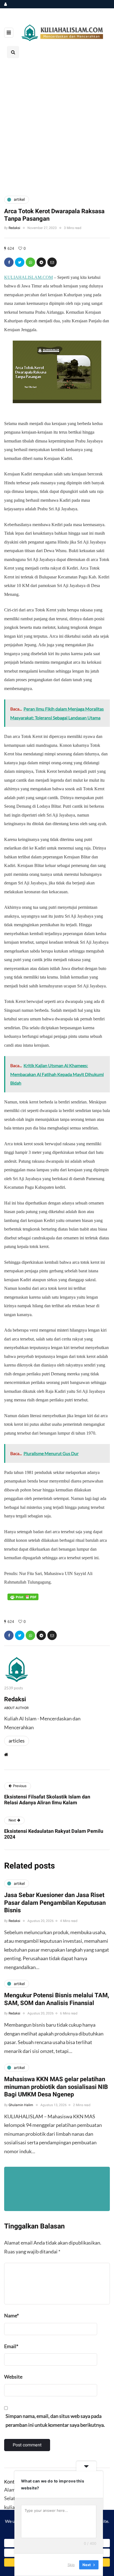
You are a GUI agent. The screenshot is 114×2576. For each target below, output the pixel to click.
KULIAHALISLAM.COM (28, 277)
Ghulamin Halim (21, 2105)
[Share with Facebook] (9, 262)
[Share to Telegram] (41, 262)
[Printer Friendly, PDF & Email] (23, 1597)
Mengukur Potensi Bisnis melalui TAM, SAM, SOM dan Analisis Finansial (57, 1999)
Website (13, 2377)
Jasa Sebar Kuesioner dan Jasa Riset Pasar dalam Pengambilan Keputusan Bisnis (55, 1903)
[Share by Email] (52, 262)
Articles (17, 1741)
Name (11, 2315)
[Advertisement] (57, 126)
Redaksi (14, 228)
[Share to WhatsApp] (30, 262)
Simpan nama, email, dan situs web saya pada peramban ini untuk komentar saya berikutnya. (55, 2420)
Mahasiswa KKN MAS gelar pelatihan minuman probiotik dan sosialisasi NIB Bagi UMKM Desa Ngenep (56, 2087)
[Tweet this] (20, 262)
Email (11, 2346)
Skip (71, 2565)
